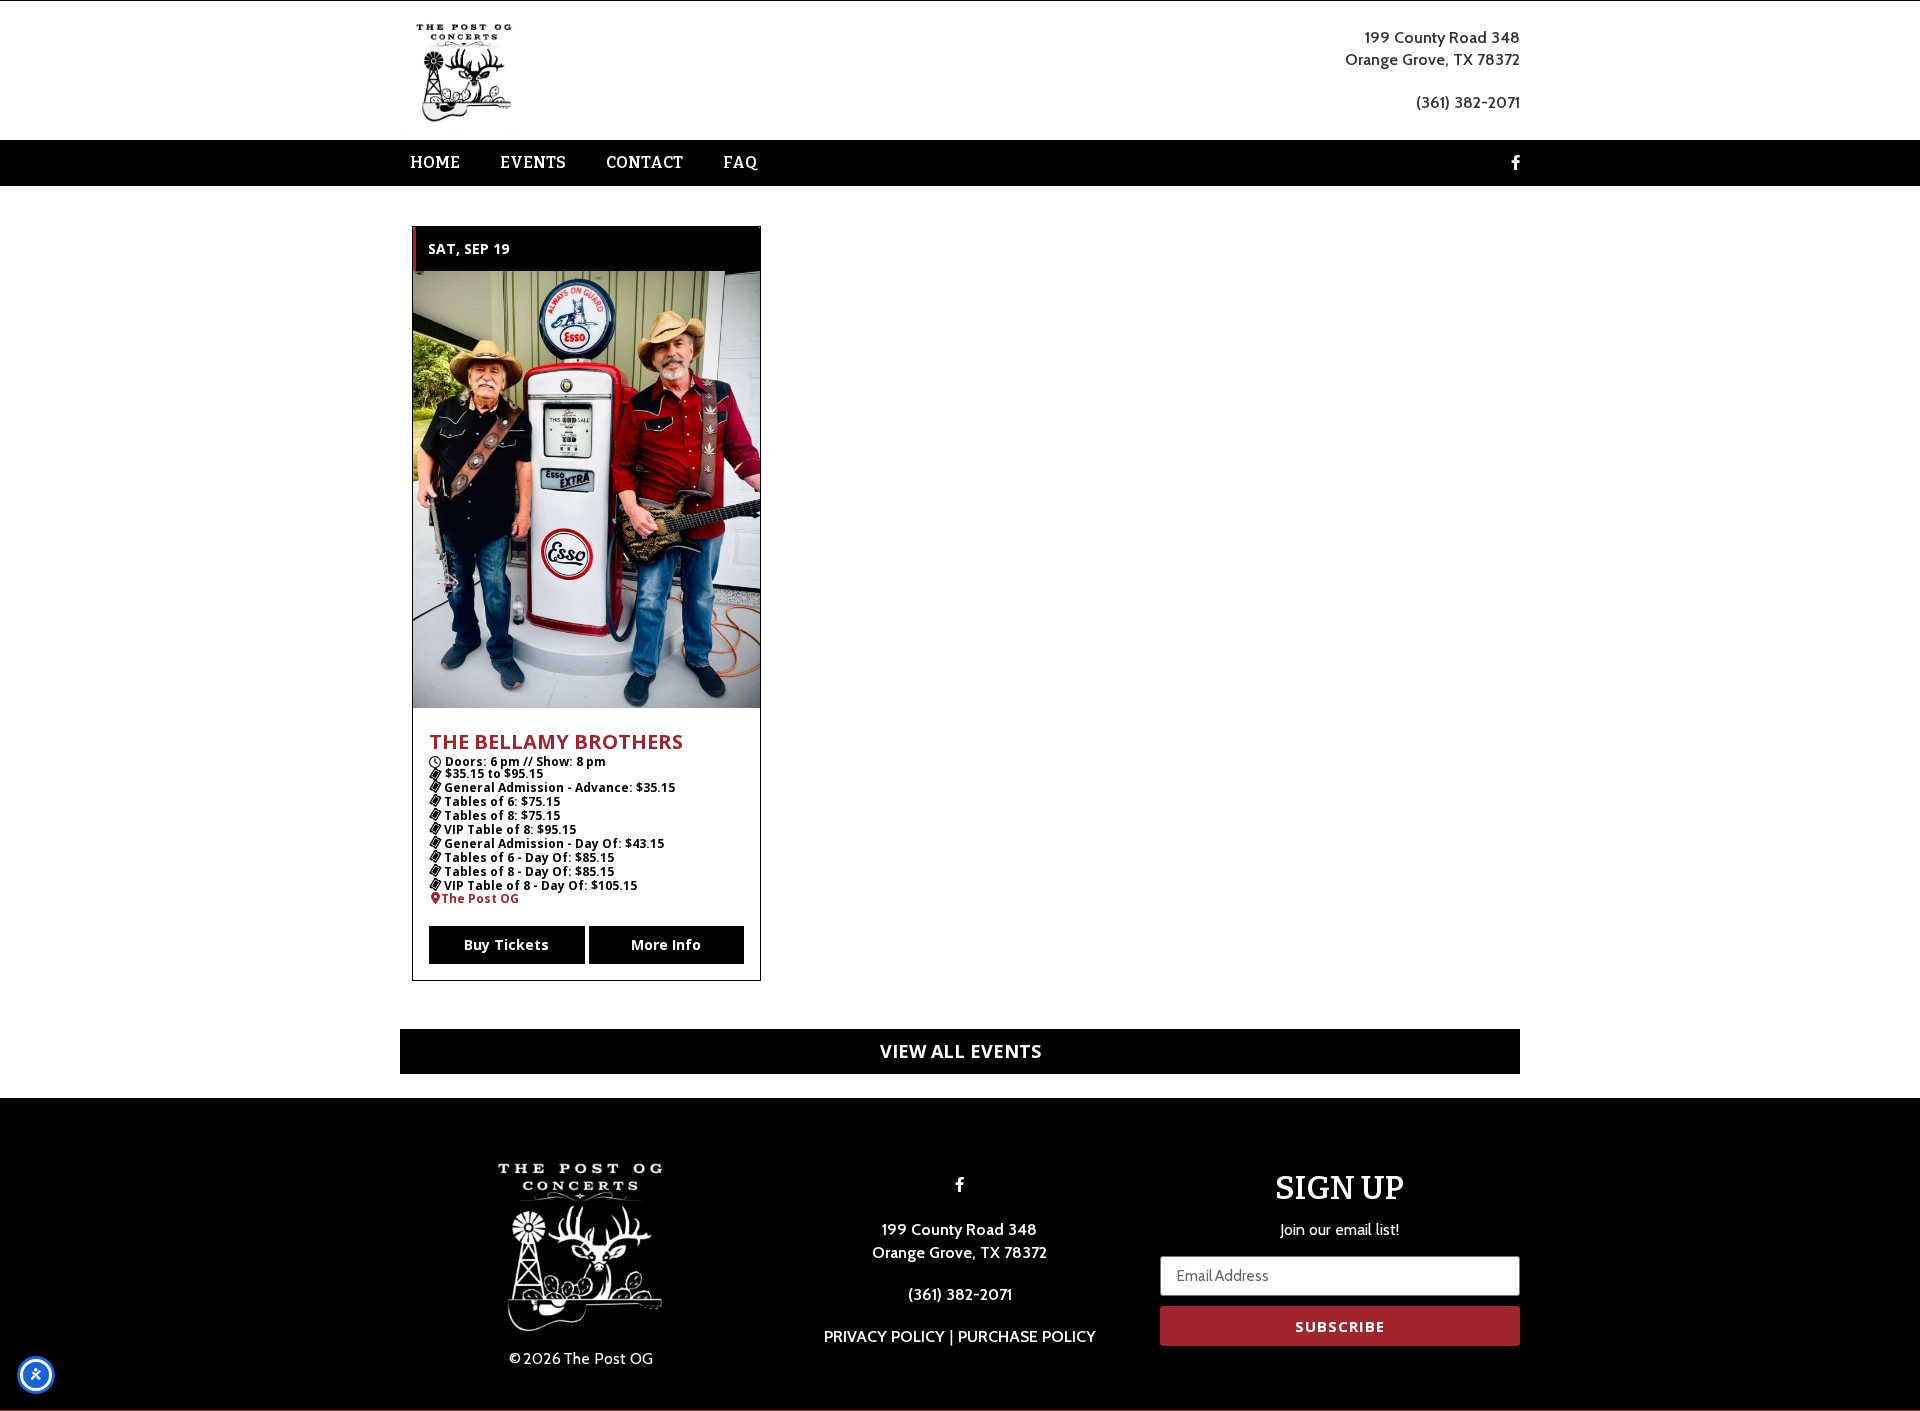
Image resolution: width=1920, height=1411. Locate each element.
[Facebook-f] (1515, 163)
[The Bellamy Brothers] (586, 489)
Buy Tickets (506, 944)
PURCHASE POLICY (1027, 1336)
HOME (435, 162)
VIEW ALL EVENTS (960, 1051)
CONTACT (644, 162)
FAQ (740, 162)
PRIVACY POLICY (884, 1336)
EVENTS (533, 162)
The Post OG (480, 899)
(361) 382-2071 (1468, 102)
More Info (666, 944)
